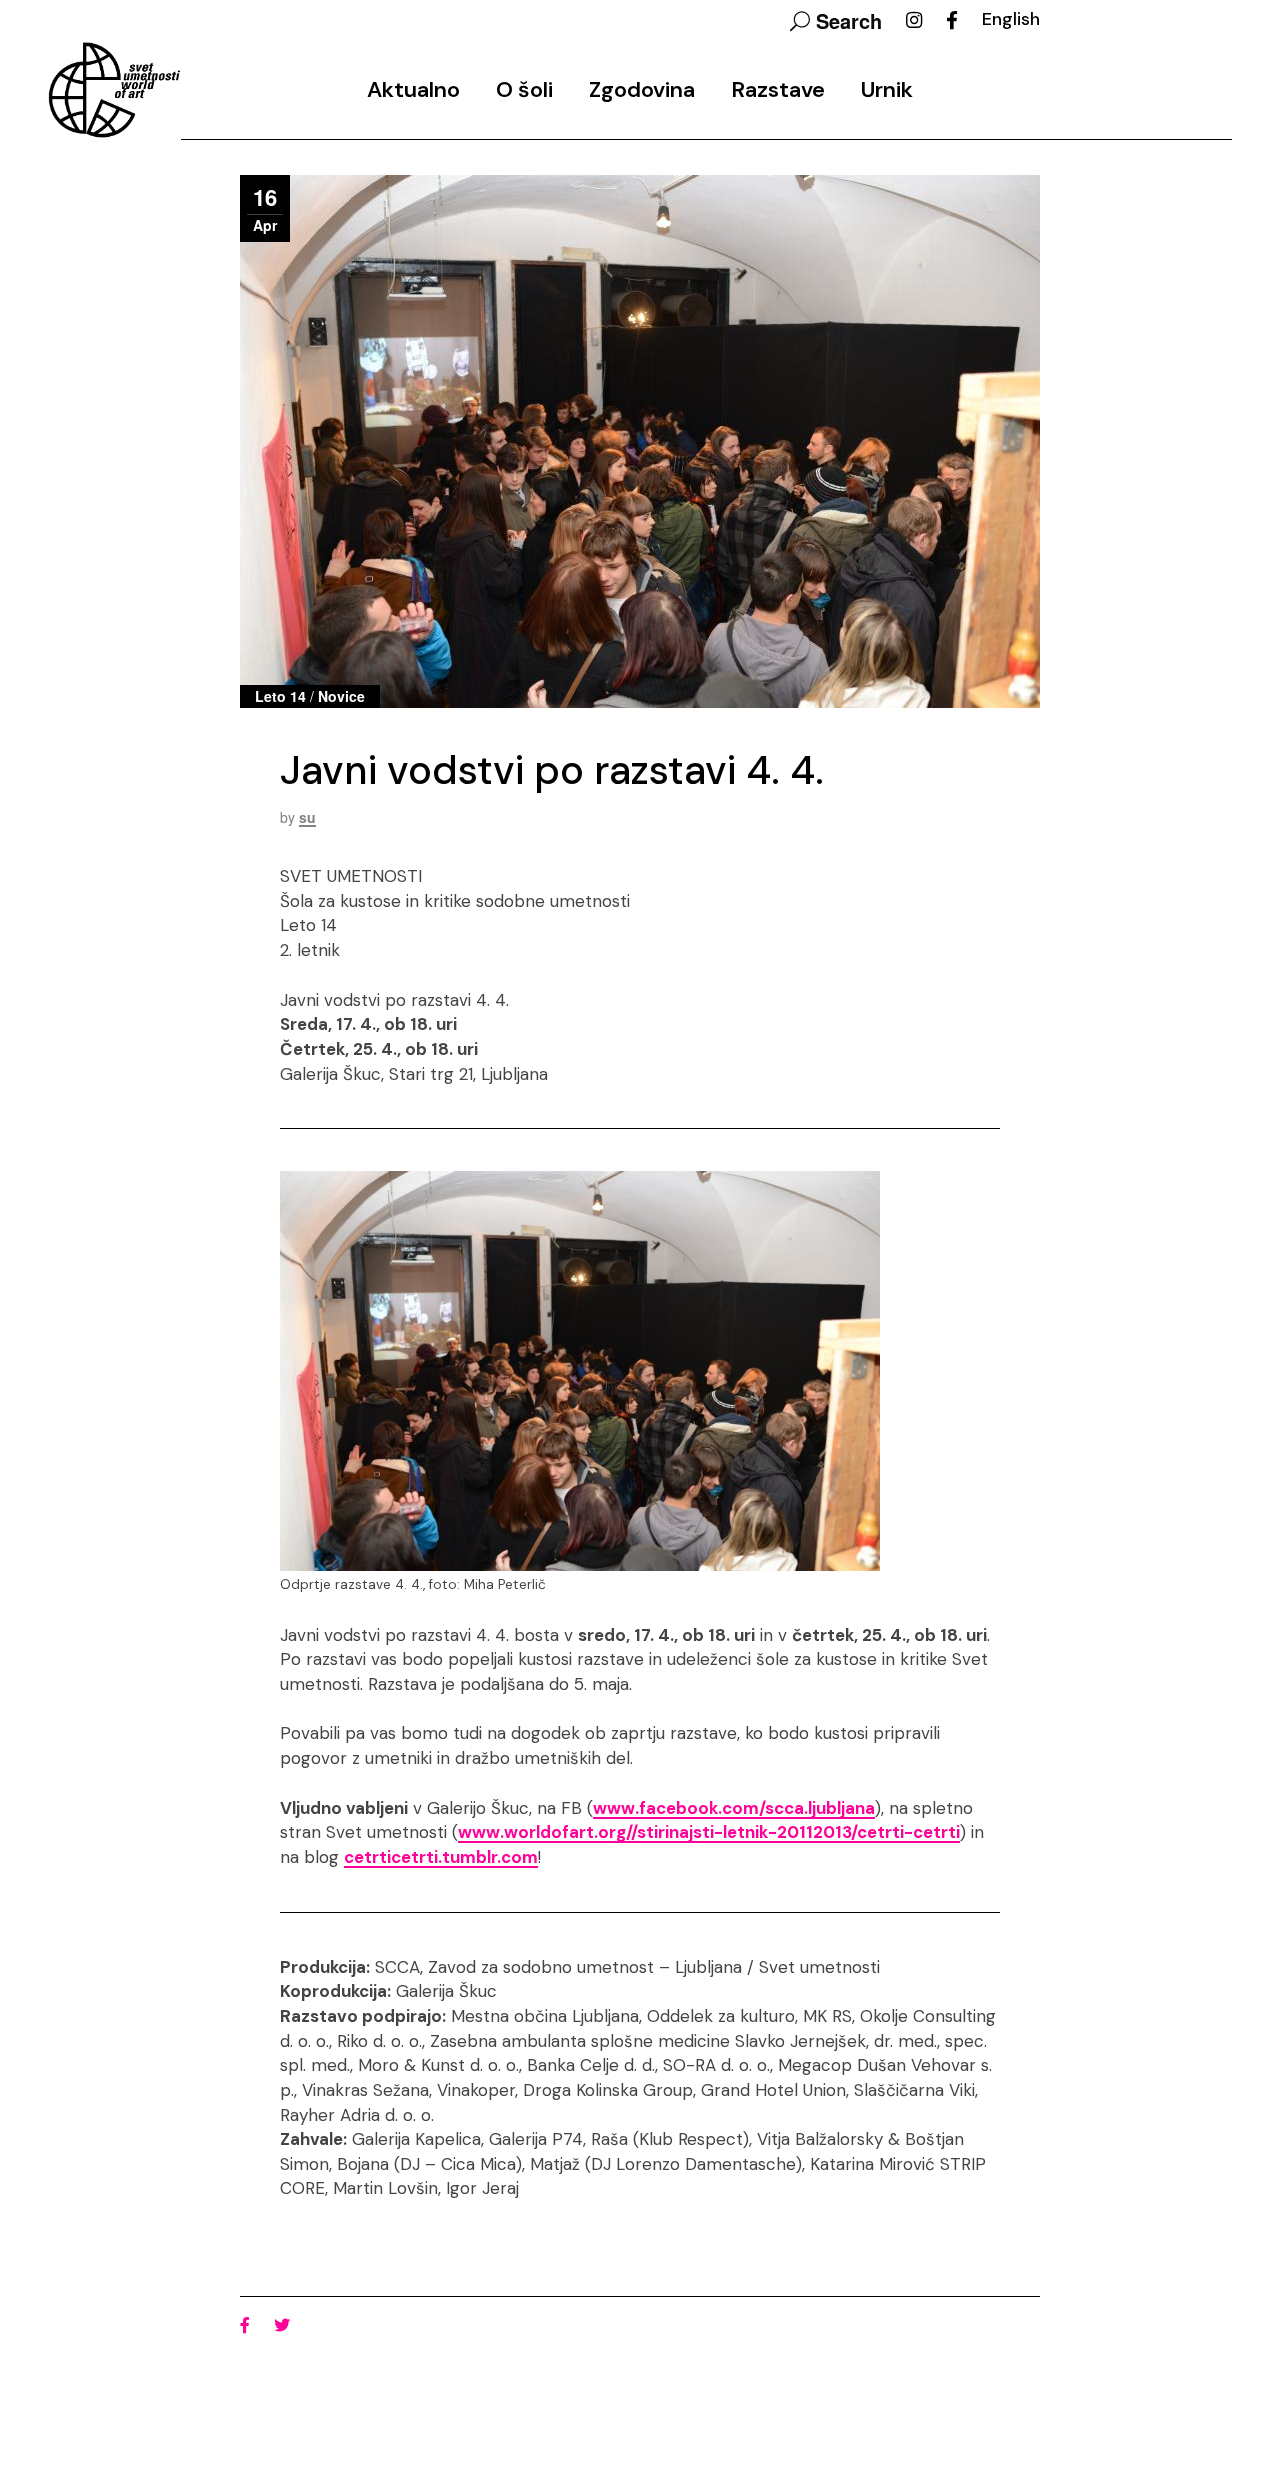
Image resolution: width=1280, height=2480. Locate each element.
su (307, 817)
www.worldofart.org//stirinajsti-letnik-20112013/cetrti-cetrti (709, 1832)
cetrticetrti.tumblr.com (441, 1857)
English (1011, 19)
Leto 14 (280, 696)
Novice (341, 696)
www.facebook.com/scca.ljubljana (734, 1808)
